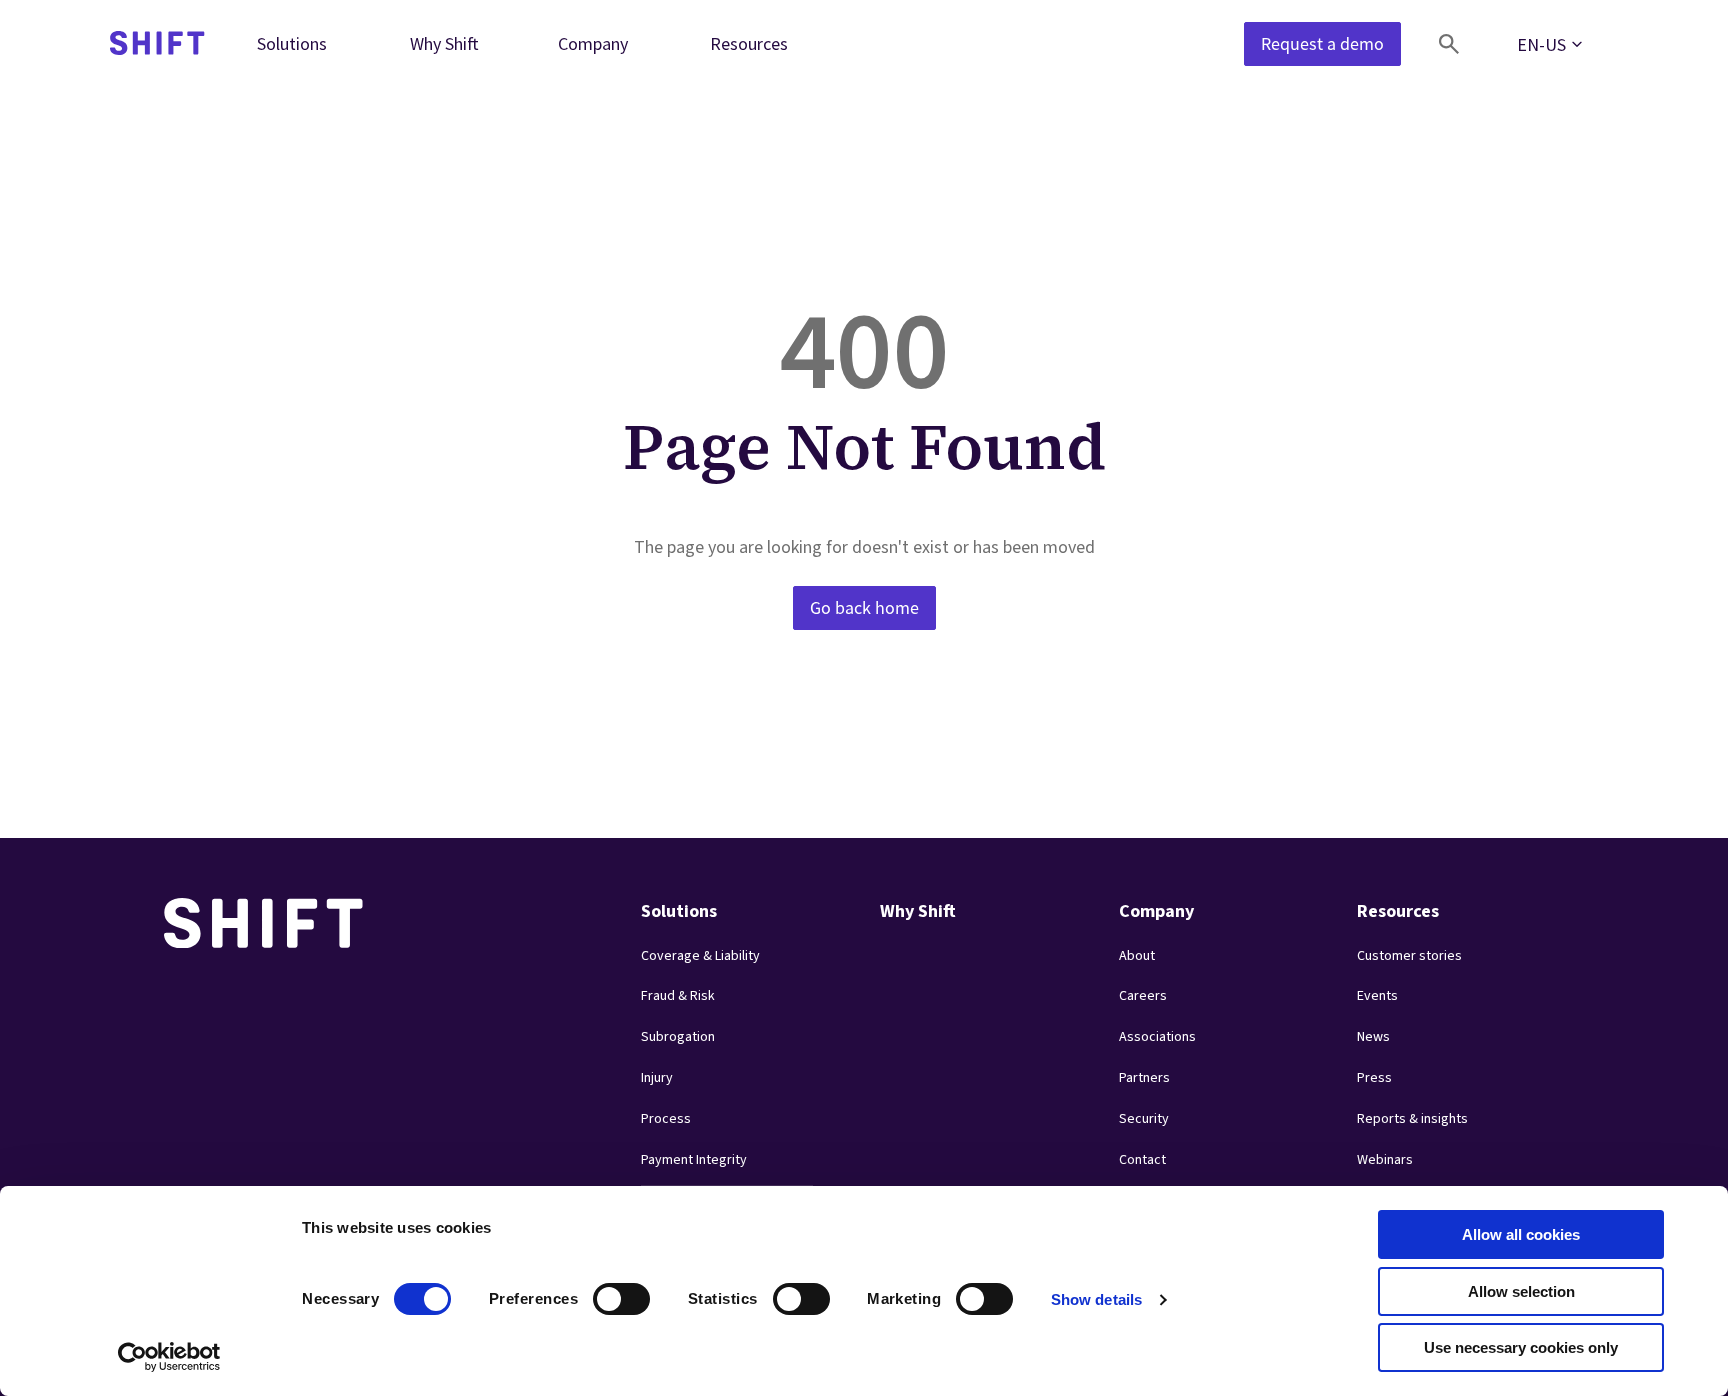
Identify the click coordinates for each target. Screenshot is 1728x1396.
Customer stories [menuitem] (1409, 956)
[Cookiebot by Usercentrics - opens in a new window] (169, 1357)
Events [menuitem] (1377, 996)
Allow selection (1521, 1291)
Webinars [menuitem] (1385, 1160)
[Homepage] (157, 44)
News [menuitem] (1373, 1037)
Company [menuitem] (593, 43)
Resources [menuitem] (749, 43)
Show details (1096, 1299)
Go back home (864, 608)
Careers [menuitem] (1143, 996)
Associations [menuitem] (1157, 1037)
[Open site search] (1449, 44)
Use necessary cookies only (1521, 1347)
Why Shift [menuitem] (444, 43)
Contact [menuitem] (1142, 1160)
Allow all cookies (1521, 1234)
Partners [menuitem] (1144, 1078)
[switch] (603, 1293)
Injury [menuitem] (657, 1078)
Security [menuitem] (1144, 1119)
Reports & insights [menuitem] (1412, 1119)
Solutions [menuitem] (292, 43)
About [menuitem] (1137, 956)
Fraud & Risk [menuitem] (678, 996)
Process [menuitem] (666, 1119)
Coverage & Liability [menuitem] (700, 956)
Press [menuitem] (1374, 1078)
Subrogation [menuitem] (678, 1037)
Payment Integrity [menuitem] (694, 1160)
